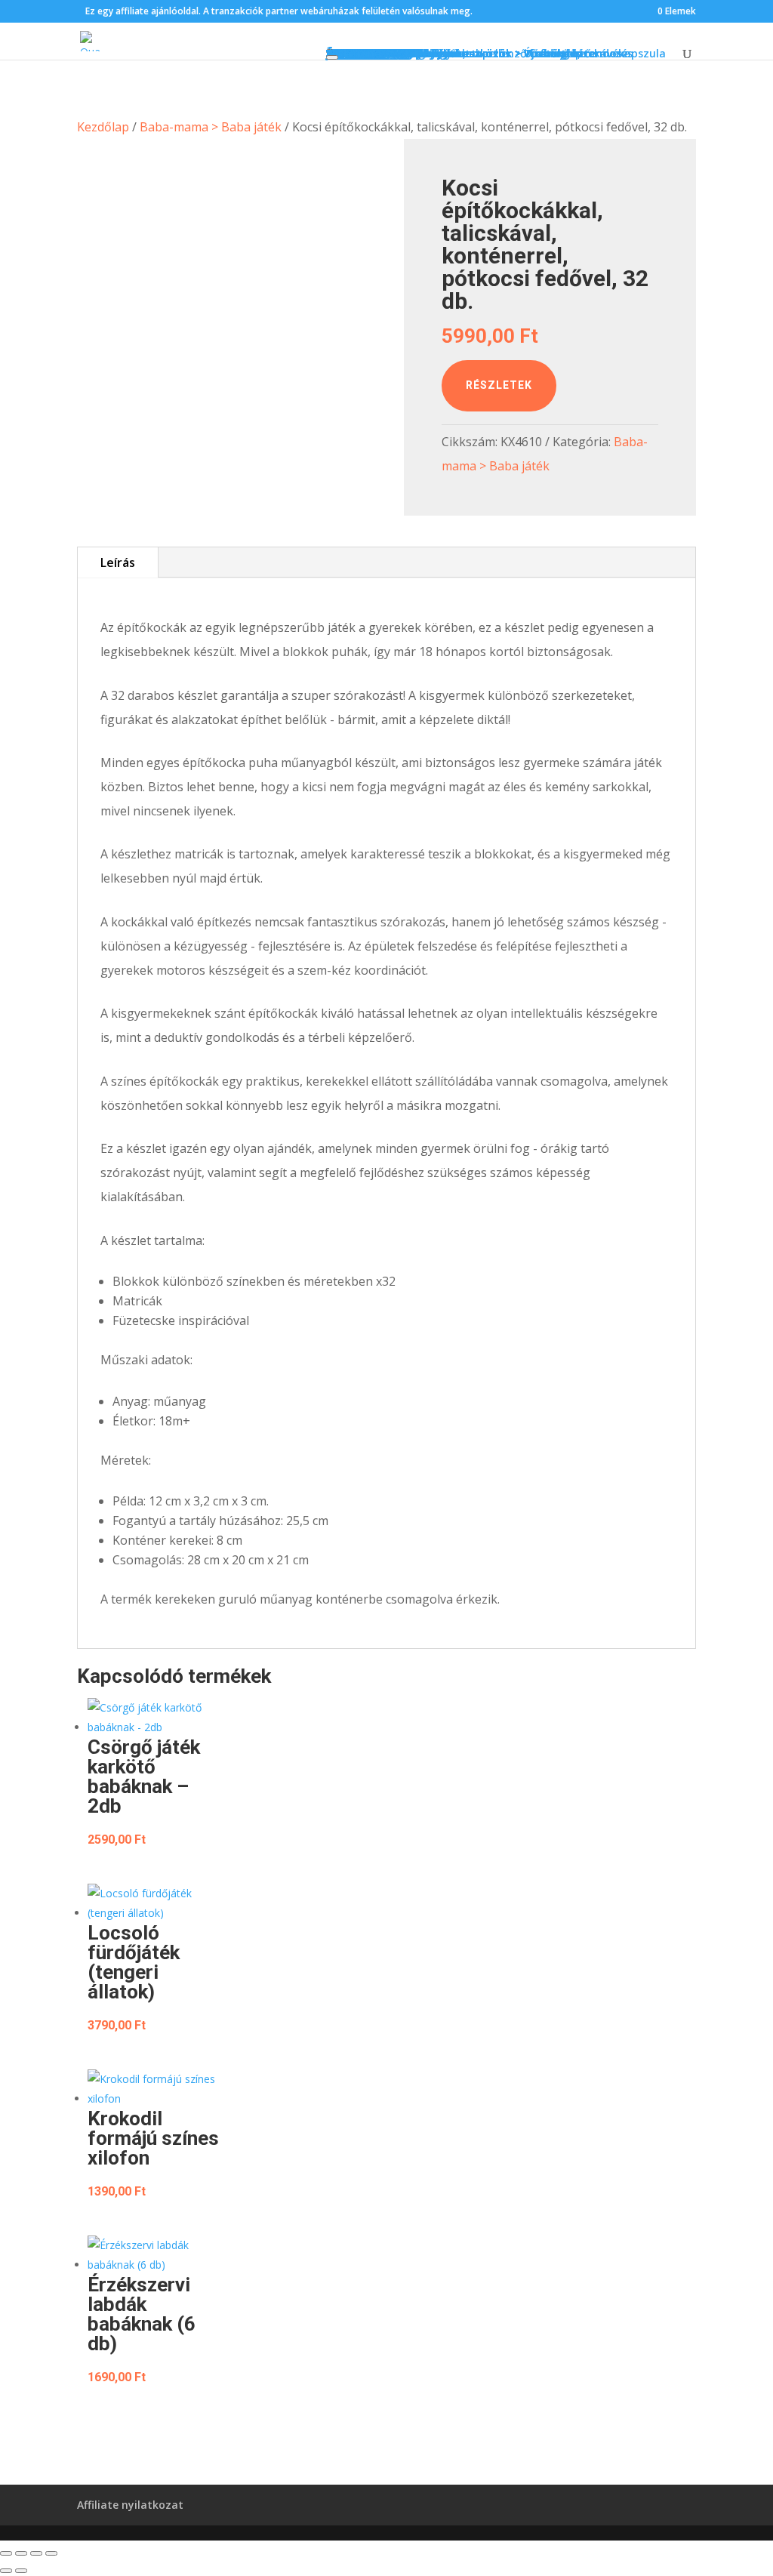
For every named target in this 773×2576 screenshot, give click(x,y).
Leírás (118, 562)
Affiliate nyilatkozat (130, 2505)
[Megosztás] (36, 2553)
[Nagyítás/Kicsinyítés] (6, 2553)
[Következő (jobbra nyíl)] (21, 2571)
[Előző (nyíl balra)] (6, 2571)
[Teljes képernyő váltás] (21, 2553)
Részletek (499, 385)
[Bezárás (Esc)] (51, 2553)
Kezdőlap (103, 127)
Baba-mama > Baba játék (211, 127)
